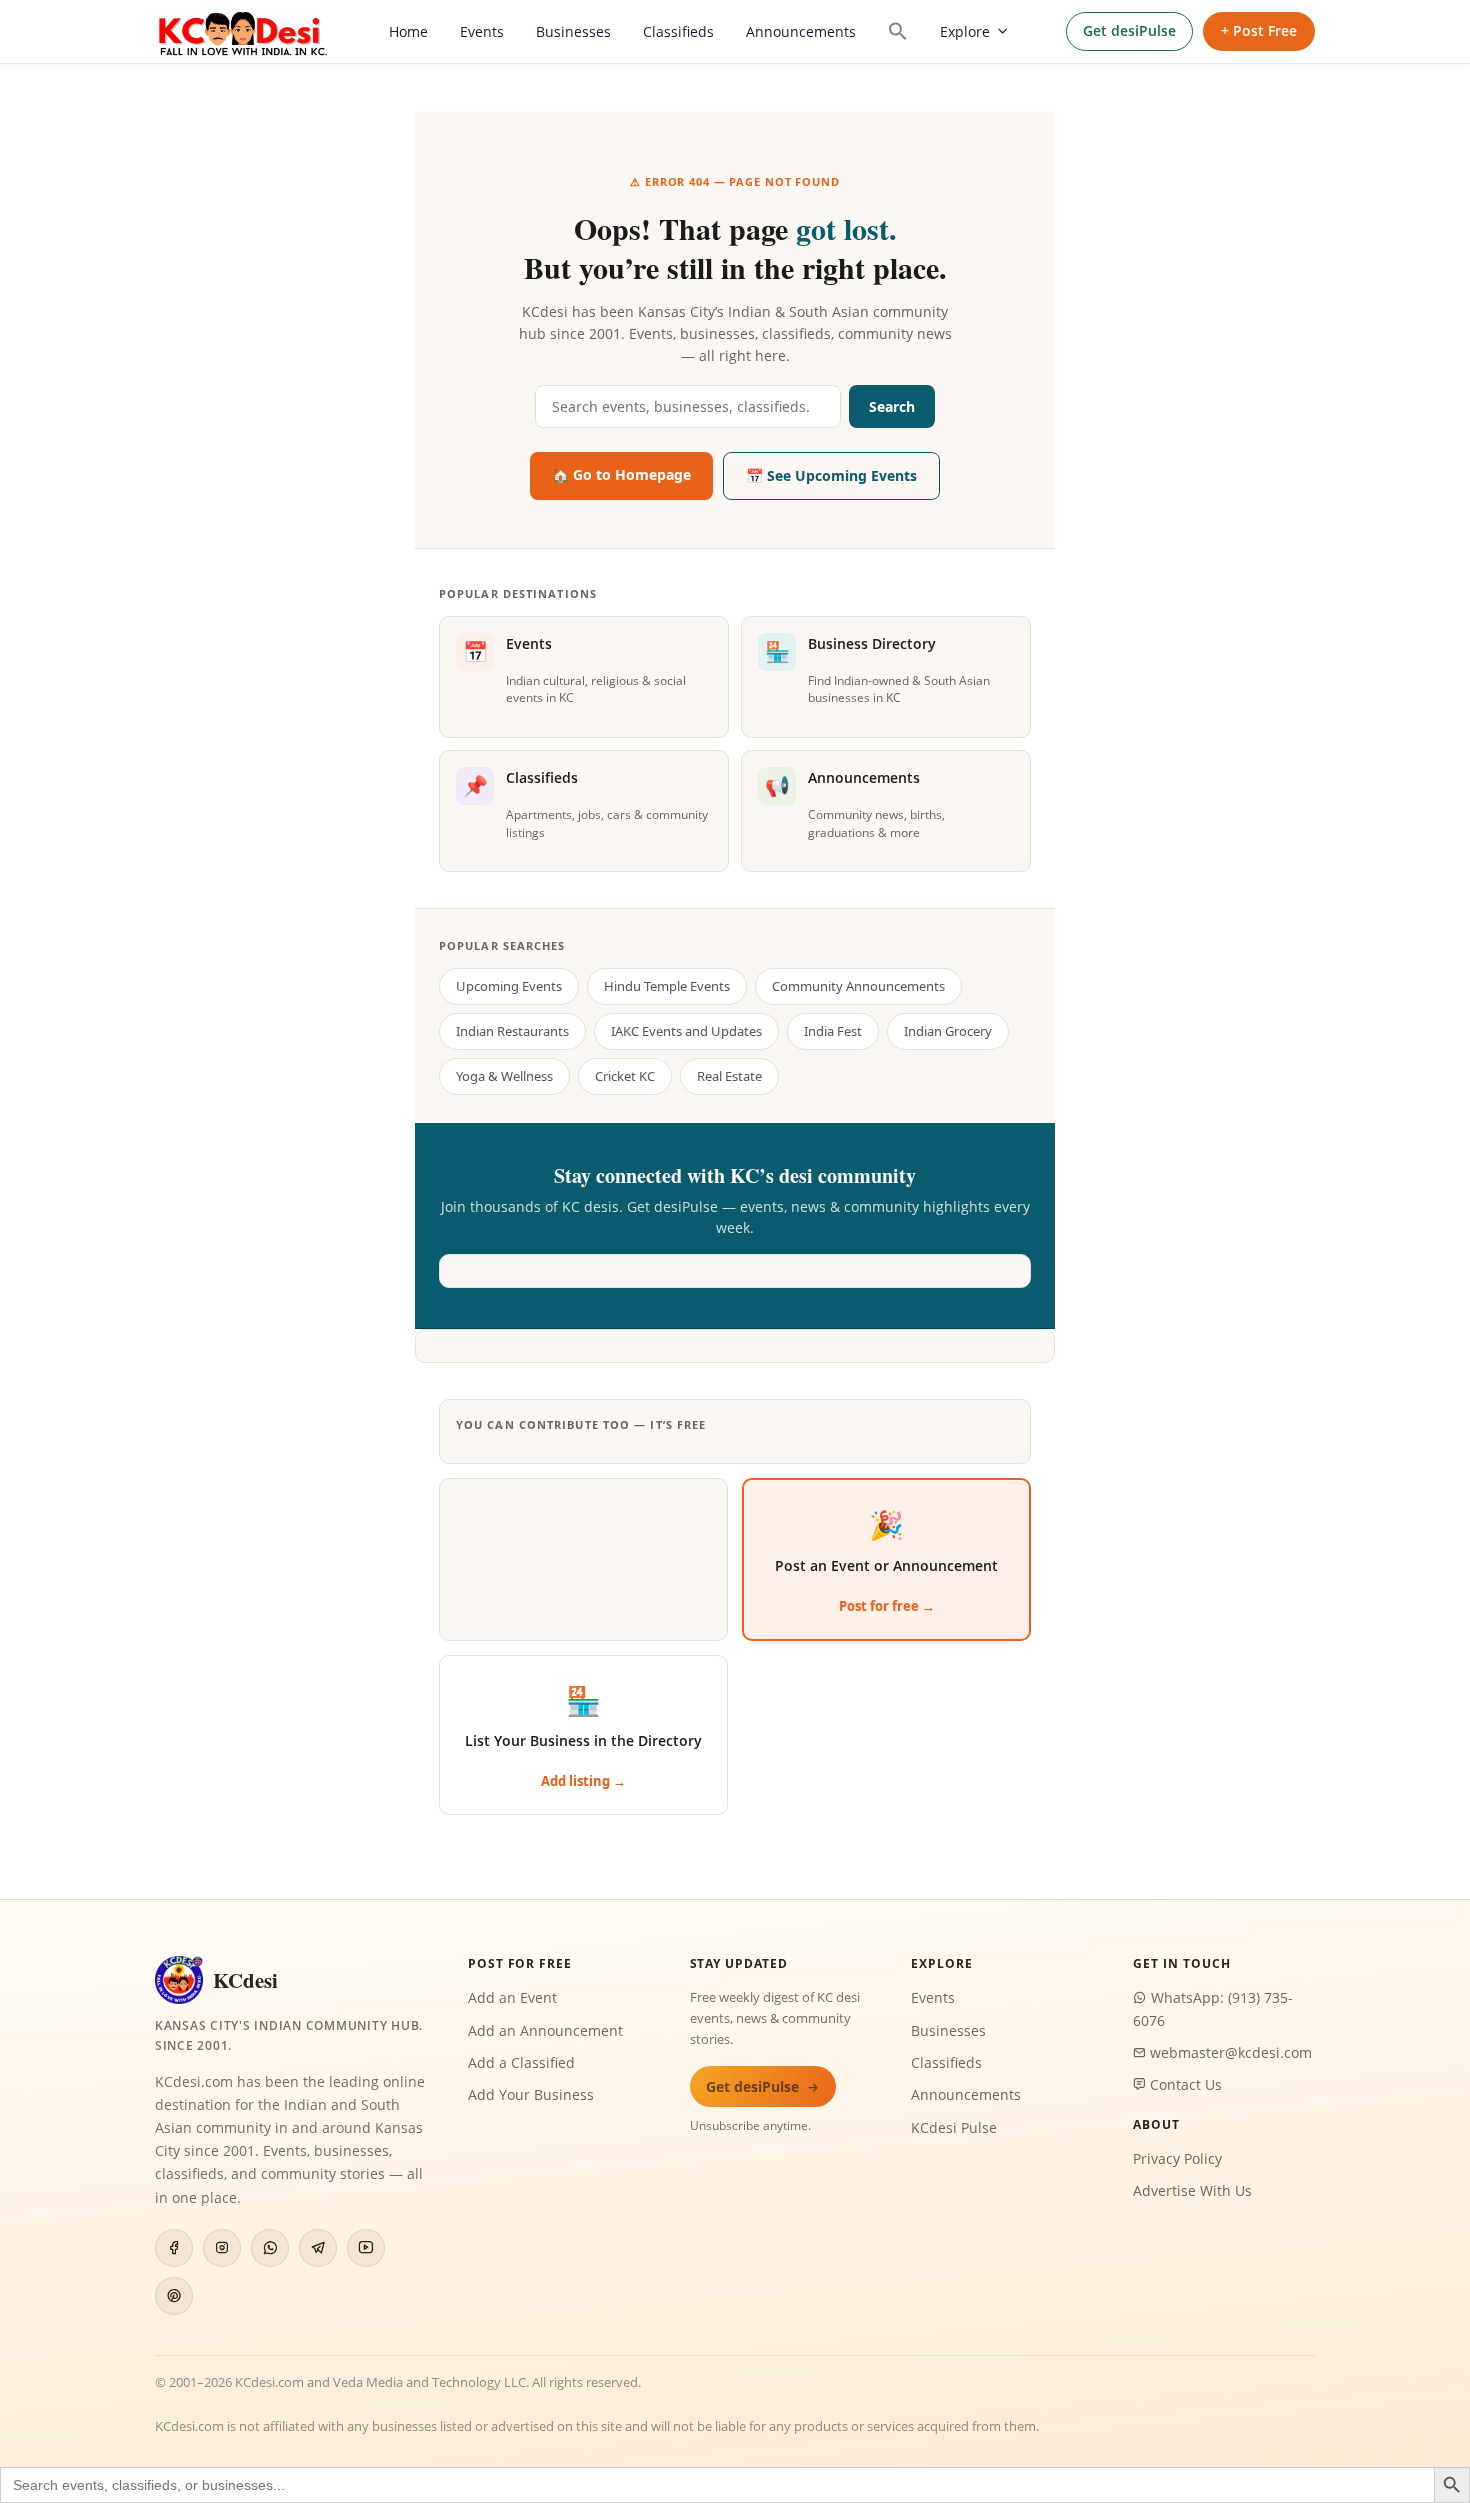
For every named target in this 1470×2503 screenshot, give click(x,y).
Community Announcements (858, 986)
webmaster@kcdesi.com (1229, 2052)
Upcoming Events (509, 986)
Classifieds (678, 31)
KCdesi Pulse (954, 2127)
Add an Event (512, 1997)
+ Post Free (1259, 30)
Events (482, 31)
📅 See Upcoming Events (831, 475)
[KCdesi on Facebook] (174, 2248)
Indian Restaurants (512, 1031)
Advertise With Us (1192, 2190)
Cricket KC (625, 1076)
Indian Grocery (948, 1031)
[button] (898, 31)
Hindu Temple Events (667, 986)
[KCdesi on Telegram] (318, 2248)
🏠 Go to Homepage (621, 474)
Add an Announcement (545, 2030)
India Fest (833, 1031)
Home (408, 31)
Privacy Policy (1177, 2158)
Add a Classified (521, 2062)
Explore (965, 31)
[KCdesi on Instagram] (222, 2248)
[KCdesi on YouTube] (366, 2248)
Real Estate (729, 1076)
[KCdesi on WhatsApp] (270, 2248)
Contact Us (1184, 2084)
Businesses (573, 31)
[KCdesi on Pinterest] (174, 2296)
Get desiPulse (1129, 30)
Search (892, 406)
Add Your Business (531, 2094)
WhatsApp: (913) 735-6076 (1213, 2008)
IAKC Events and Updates (686, 1031)
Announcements (801, 31)
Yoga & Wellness (504, 1076)
